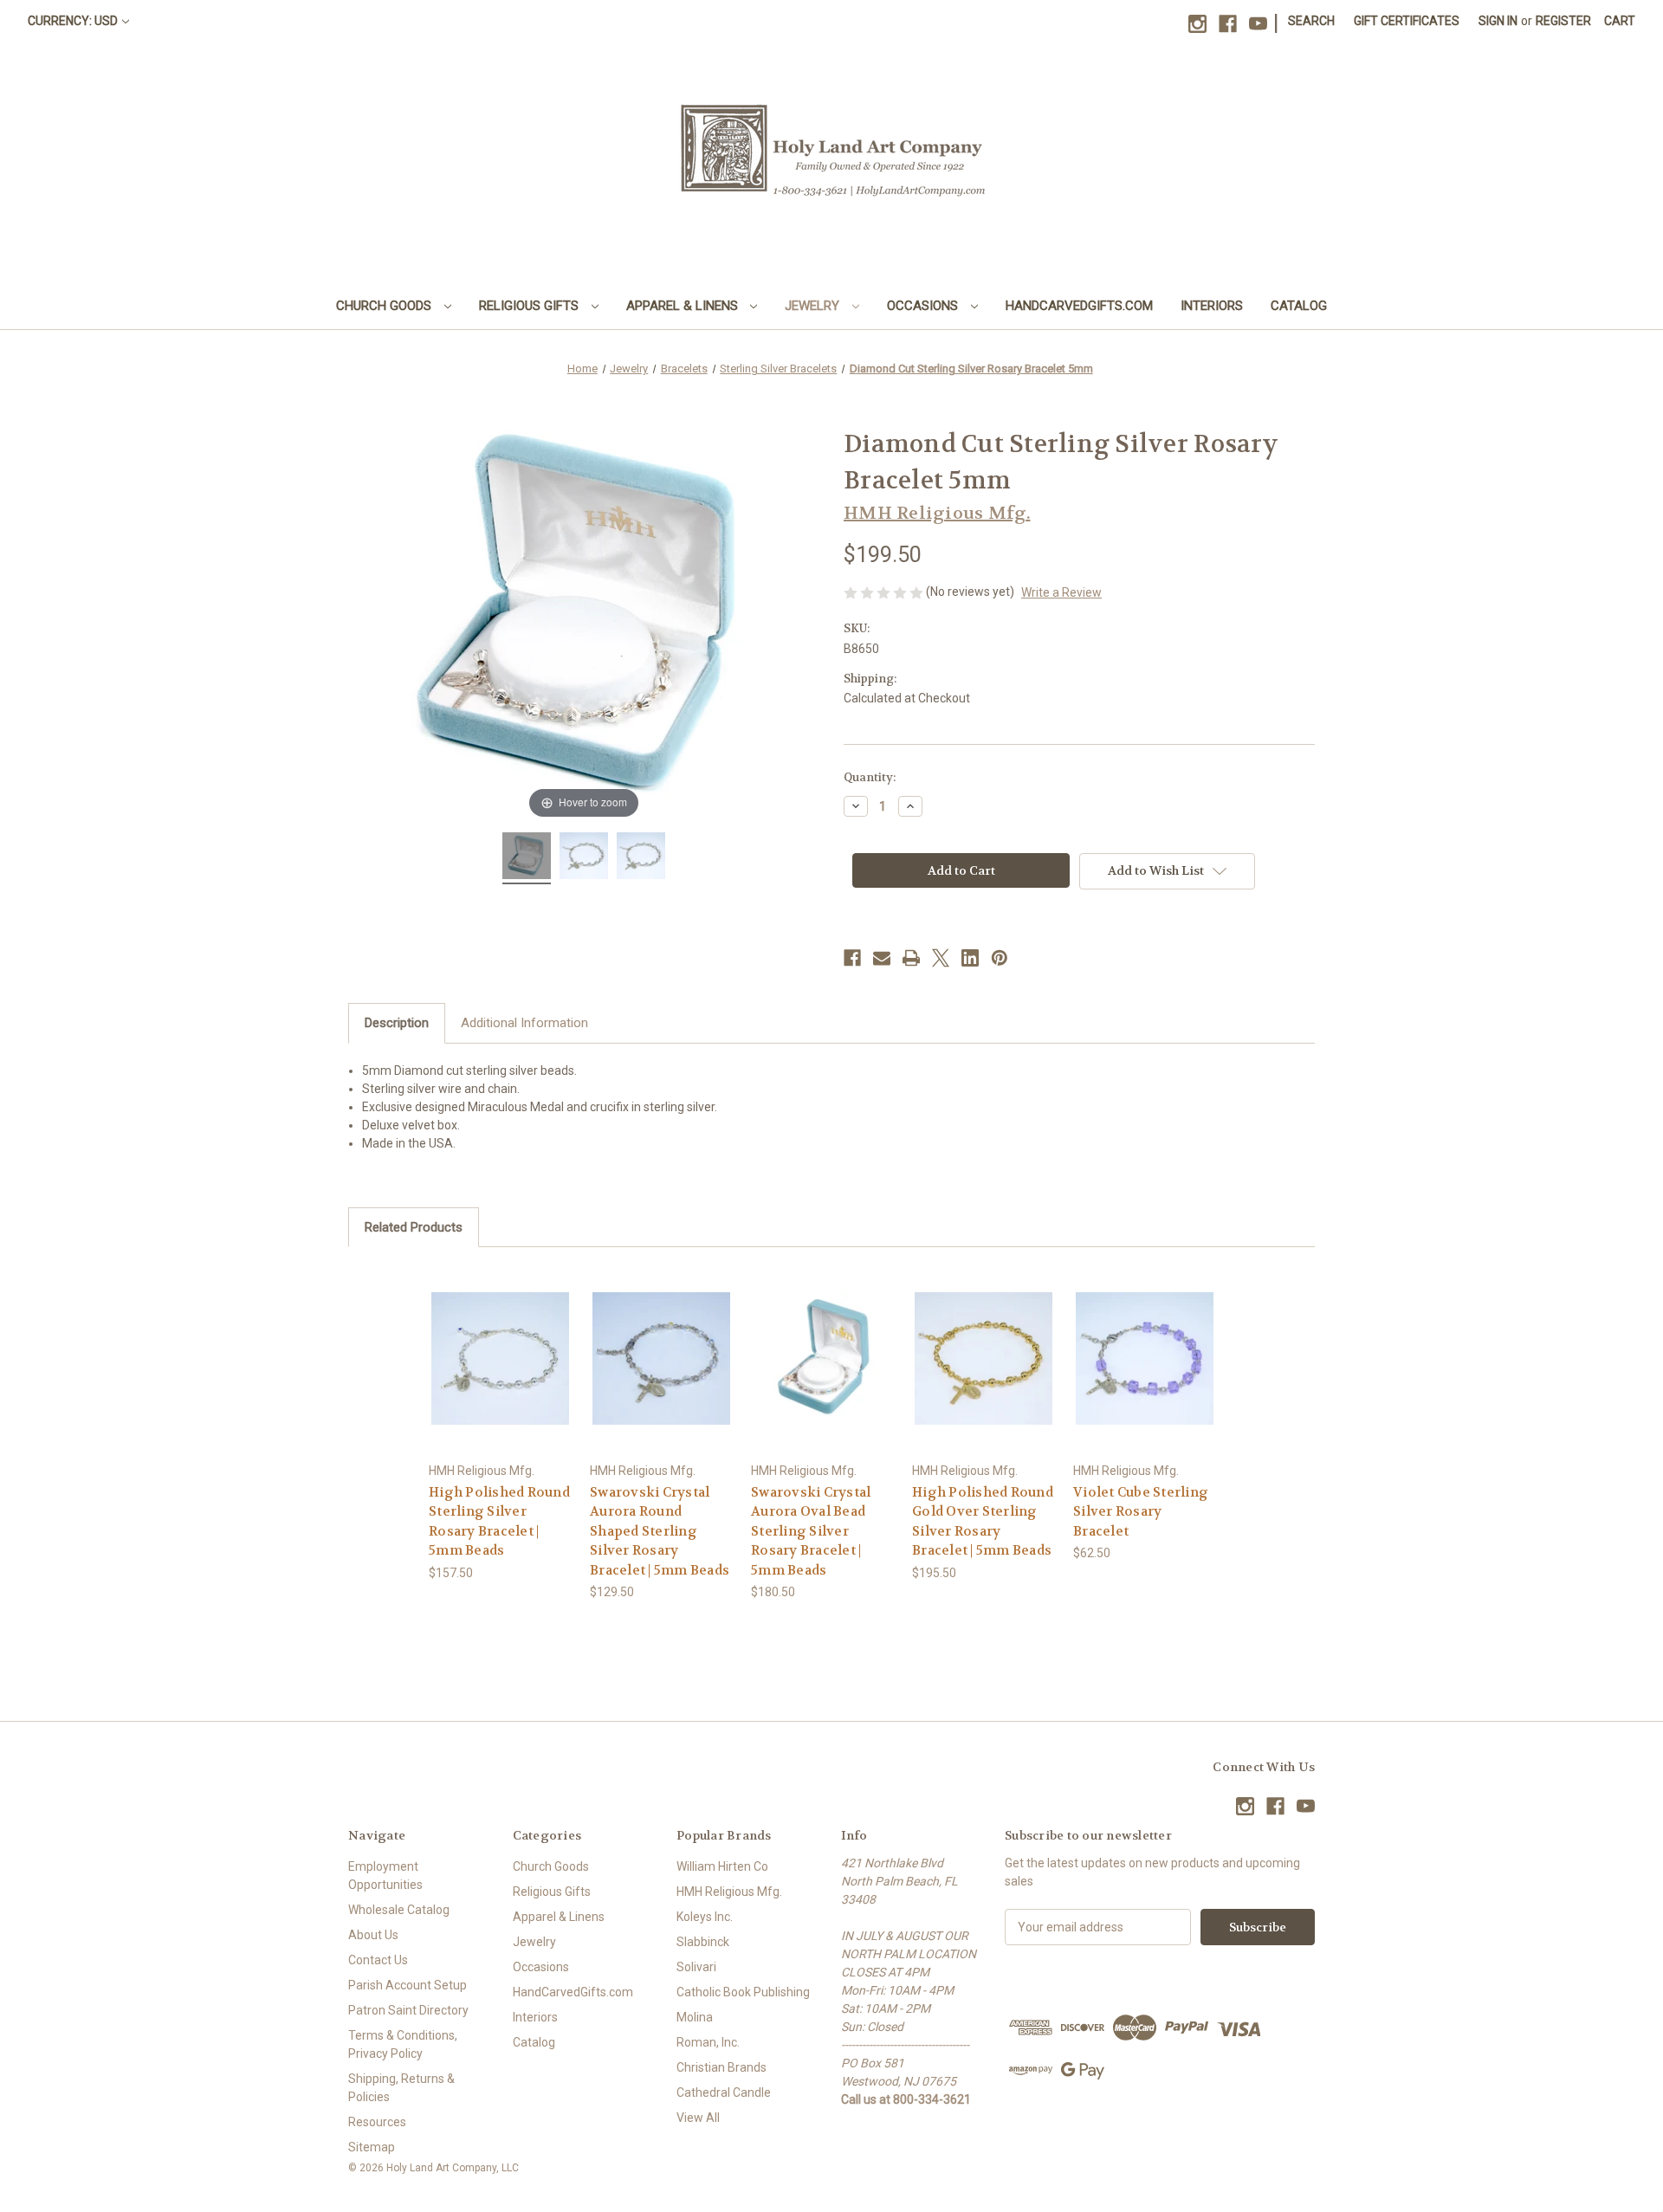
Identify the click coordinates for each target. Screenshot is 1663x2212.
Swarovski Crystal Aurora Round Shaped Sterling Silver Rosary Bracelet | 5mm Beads (660, 1531)
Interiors (1212, 306)
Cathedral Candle (724, 2092)
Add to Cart (501, 1373)
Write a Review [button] (1061, 592)
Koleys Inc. (705, 1917)
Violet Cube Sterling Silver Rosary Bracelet (1141, 1512)
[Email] (882, 958)
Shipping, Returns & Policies (401, 2088)
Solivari (696, 1967)
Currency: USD (73, 21)
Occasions (924, 306)
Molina (695, 2017)
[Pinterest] (1000, 958)
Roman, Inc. (708, 2042)
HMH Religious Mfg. (729, 1892)
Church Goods (385, 306)
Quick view (500, 1343)
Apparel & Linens (684, 306)
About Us (373, 1935)
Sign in (1498, 21)
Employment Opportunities (385, 1876)
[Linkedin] (970, 958)
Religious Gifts (531, 306)
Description (397, 1023)
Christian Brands (721, 2067)
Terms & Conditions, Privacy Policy (403, 2044)
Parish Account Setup (408, 1985)
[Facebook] (1228, 24)
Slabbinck (703, 1942)
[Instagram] (1197, 24)
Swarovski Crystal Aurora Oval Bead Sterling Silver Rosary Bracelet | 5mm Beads (811, 1531)
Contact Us (378, 1960)
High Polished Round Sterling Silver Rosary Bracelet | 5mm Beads (499, 1522)
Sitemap (372, 2147)
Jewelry (814, 306)
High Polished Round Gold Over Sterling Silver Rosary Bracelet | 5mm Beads (983, 1522)
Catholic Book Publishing (743, 1992)
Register (1563, 21)
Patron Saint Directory (408, 2010)
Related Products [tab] (414, 1227)
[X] (941, 958)
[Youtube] (1258, 24)
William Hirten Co (722, 1866)
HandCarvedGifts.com (1079, 306)
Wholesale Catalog (399, 1910)
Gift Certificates (1407, 21)
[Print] (911, 958)
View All (698, 2118)
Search (1311, 21)
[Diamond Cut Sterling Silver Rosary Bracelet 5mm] (527, 858)
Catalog (1299, 306)
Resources (377, 2122)
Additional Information (524, 1023)
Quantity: (870, 777)
